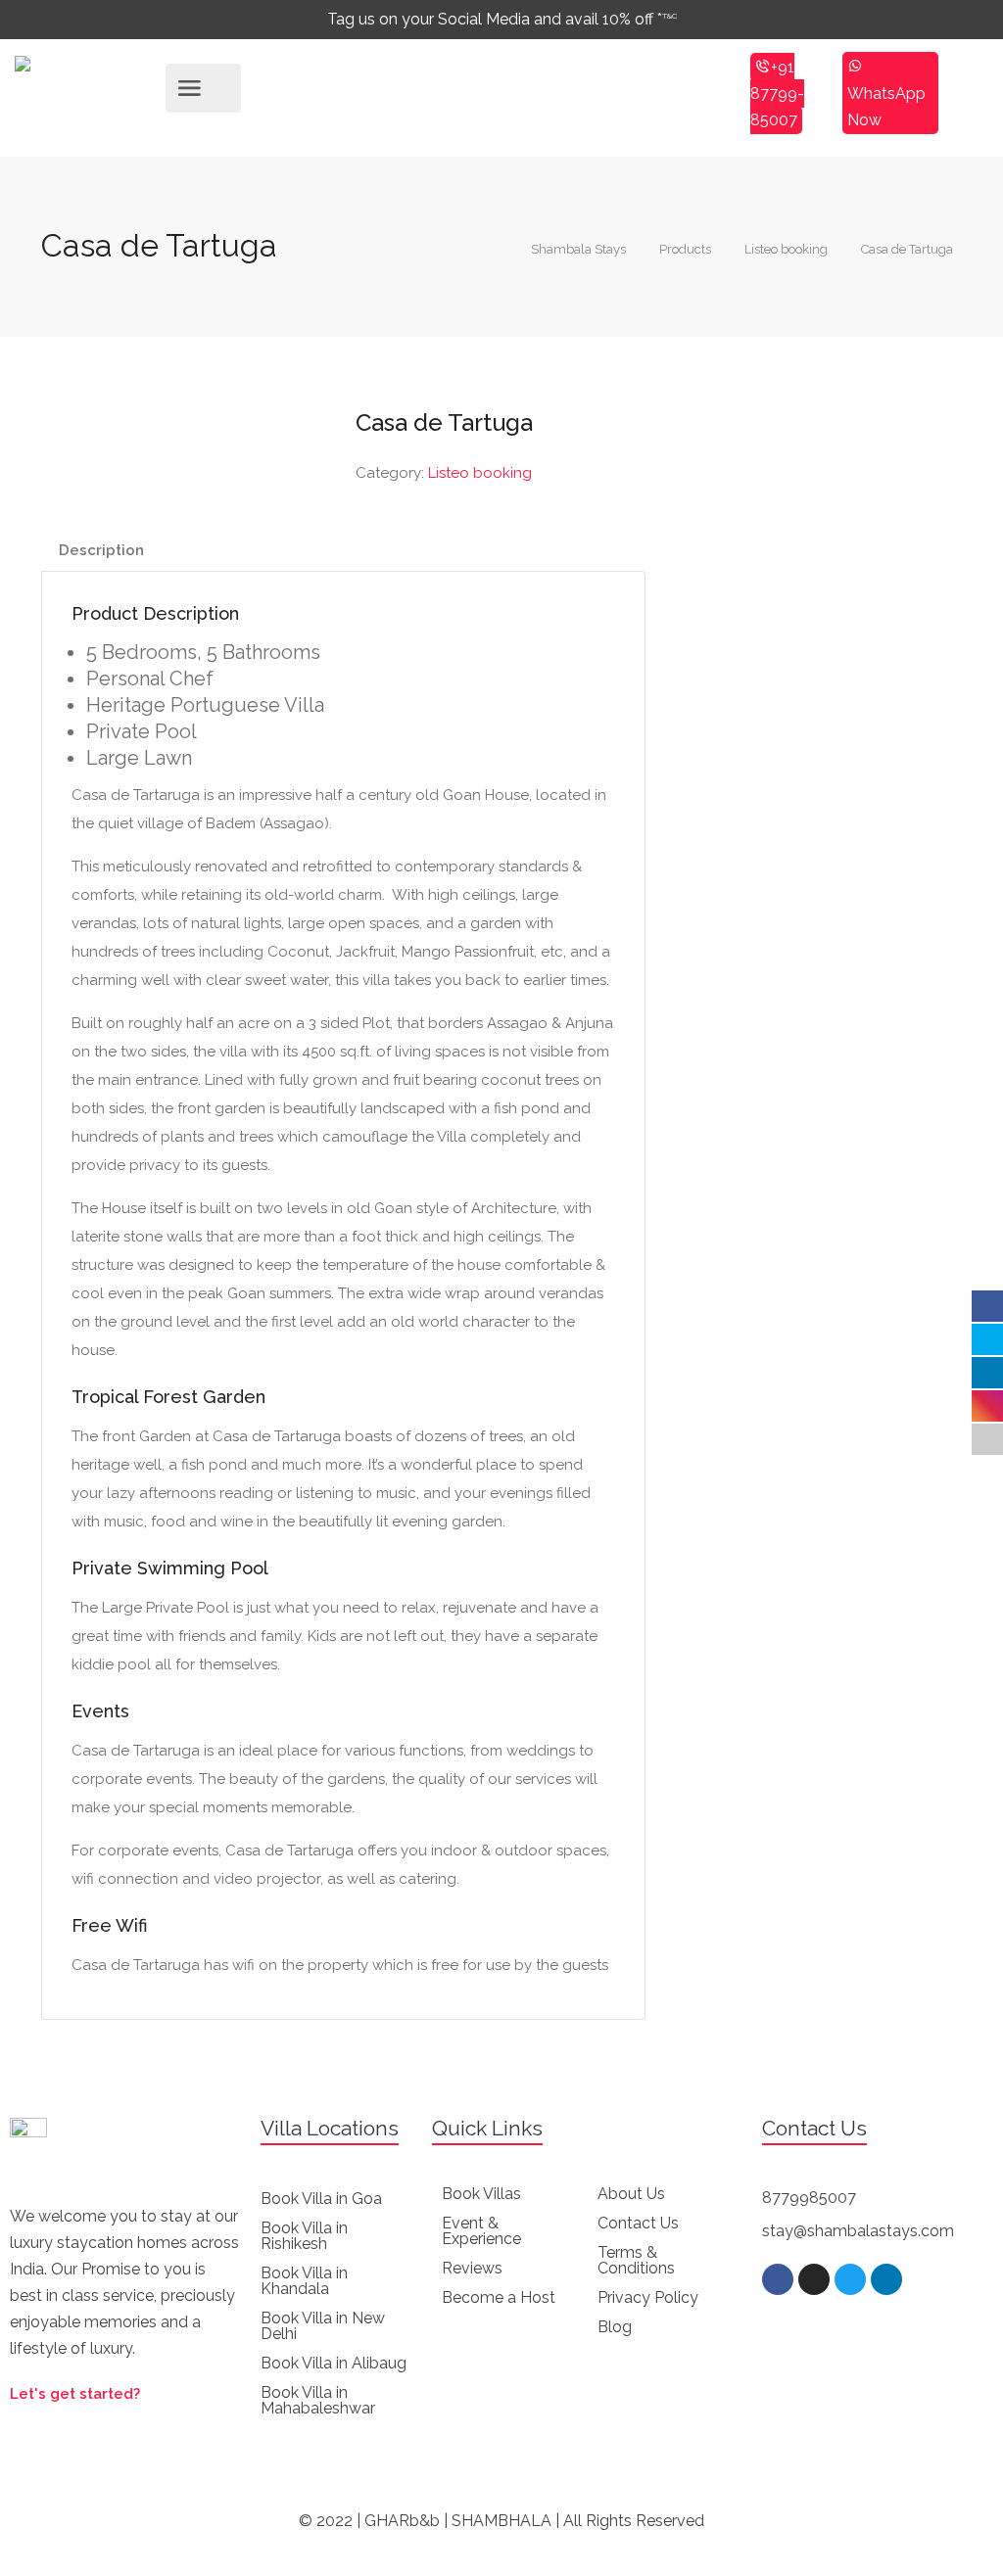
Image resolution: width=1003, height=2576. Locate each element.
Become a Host (499, 2297)
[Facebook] (778, 2279)
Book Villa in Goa (321, 2199)
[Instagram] (814, 2279)
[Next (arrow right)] (969, 1288)
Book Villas (481, 2194)
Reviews (472, 2268)
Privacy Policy (648, 2297)
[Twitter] (850, 2279)
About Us (631, 2194)
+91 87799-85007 (777, 94)
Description (101, 550)
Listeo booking (480, 473)
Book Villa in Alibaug (334, 2363)
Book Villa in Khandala (304, 2281)
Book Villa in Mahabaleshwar (318, 2400)
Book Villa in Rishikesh (304, 2236)
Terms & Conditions (636, 2260)
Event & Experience (481, 2231)
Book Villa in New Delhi (323, 2326)
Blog (615, 2327)
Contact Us (638, 2223)
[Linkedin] (886, 2279)
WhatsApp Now (886, 107)
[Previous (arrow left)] (34, 1288)
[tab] (101, 551)
